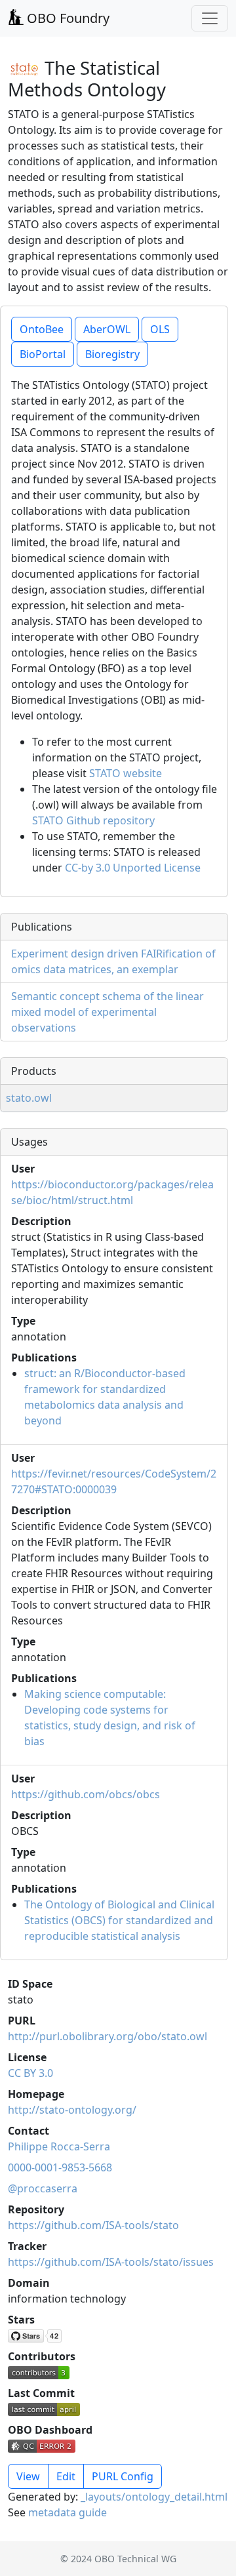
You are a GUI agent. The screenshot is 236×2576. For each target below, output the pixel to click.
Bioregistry (112, 354)
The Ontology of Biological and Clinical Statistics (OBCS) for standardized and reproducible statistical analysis (119, 1920)
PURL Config (123, 2476)
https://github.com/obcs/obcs (86, 1794)
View (28, 2476)
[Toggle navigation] (210, 18)
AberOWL (107, 329)
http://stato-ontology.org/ (72, 2110)
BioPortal (43, 354)
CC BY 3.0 (30, 2073)
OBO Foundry (67, 18)
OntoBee (42, 329)
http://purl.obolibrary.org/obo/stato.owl (108, 2036)
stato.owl (29, 1098)
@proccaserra (43, 2188)
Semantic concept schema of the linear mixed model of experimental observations (108, 1012)
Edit (66, 2476)
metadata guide (68, 2512)
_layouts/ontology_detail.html (154, 2497)
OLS (160, 329)
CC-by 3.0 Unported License (133, 868)
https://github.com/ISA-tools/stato (93, 2225)
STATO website (126, 773)
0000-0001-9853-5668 (60, 2167)
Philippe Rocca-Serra (59, 2146)
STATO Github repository (93, 820)
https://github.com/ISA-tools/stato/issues (111, 2262)
